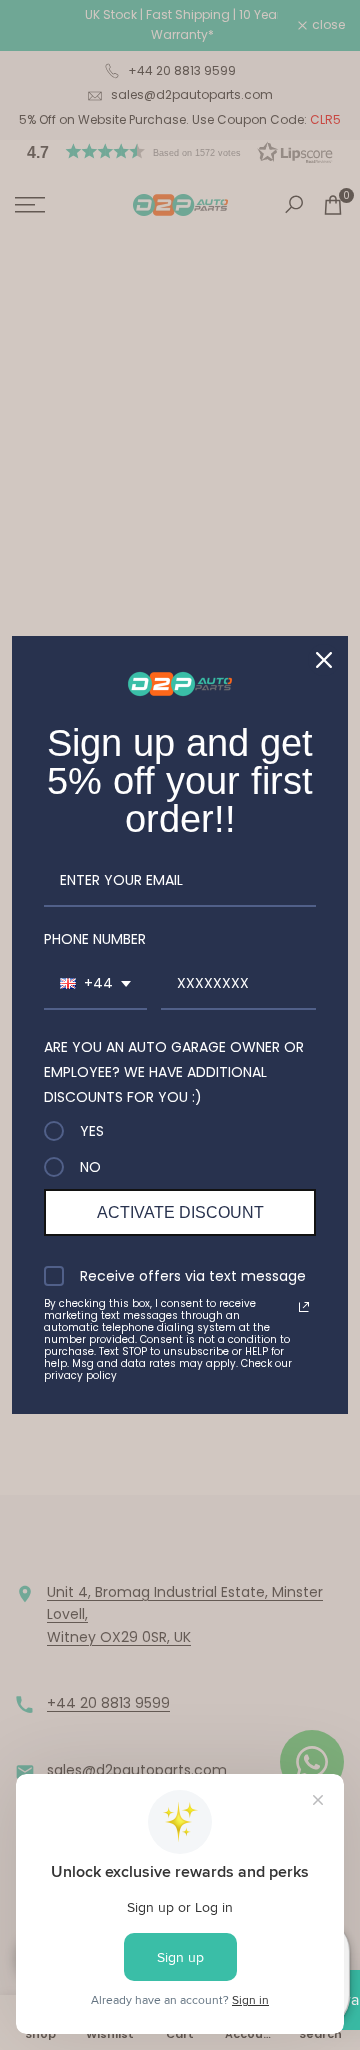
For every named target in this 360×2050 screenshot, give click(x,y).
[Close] (324, 660)
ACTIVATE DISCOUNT (180, 1212)
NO (90, 1167)
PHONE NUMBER (95, 939)
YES (92, 1131)
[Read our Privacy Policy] (304, 1307)
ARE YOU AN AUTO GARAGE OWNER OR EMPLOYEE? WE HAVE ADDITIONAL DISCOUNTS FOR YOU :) (174, 1072)
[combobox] (95, 984)
